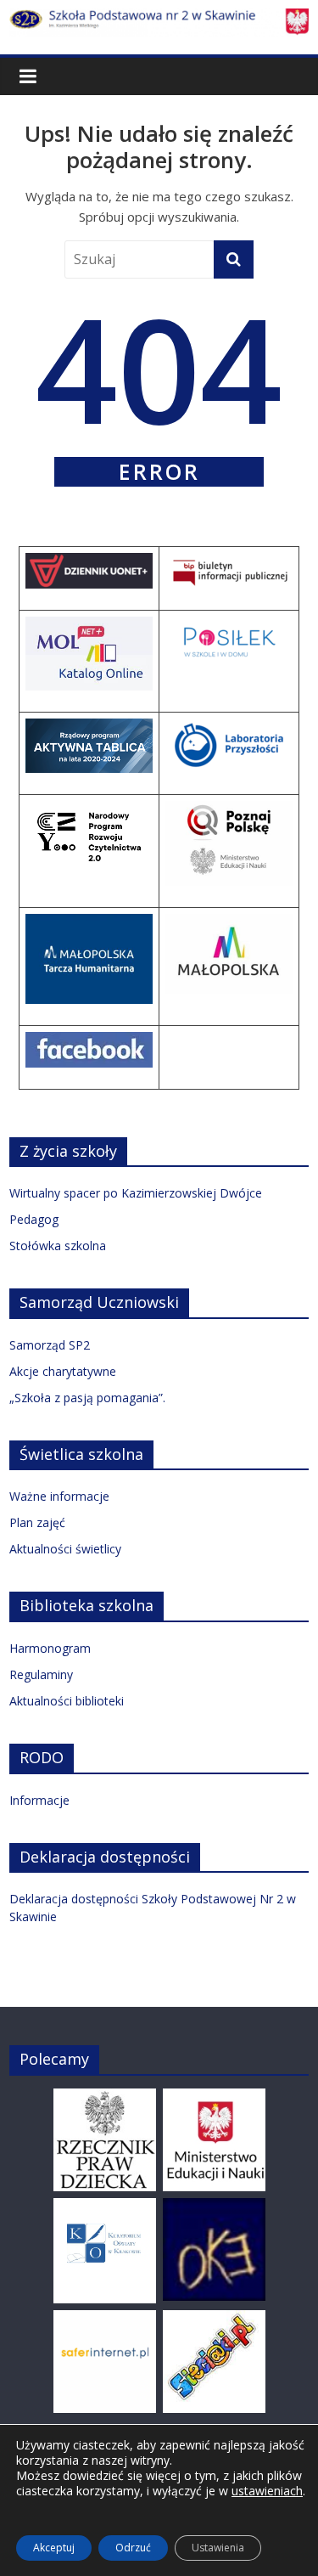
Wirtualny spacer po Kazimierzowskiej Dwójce (136, 1193)
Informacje (39, 1800)
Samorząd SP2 (50, 1345)
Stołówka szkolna (58, 1246)
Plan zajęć (37, 1522)
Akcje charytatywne (63, 1371)
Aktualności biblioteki (67, 1701)
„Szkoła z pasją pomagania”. (87, 1398)
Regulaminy (41, 1674)
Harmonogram (50, 1648)
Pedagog (34, 1219)
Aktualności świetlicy (65, 1549)
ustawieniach (267, 2491)
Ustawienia (218, 2548)
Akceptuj (54, 2548)
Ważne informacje (59, 1496)
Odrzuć (133, 2548)
